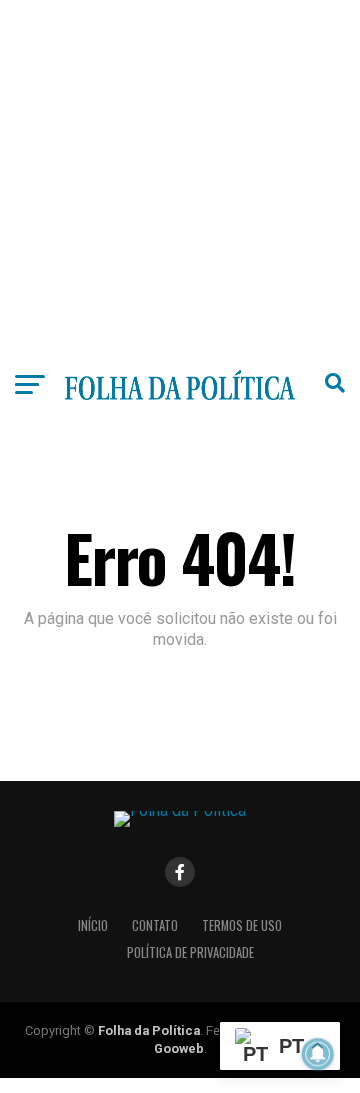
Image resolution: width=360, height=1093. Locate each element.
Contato (155, 925)
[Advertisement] (180, 180)
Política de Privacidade (190, 952)
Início (93, 925)
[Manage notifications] (318, 1054)
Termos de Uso (242, 925)
